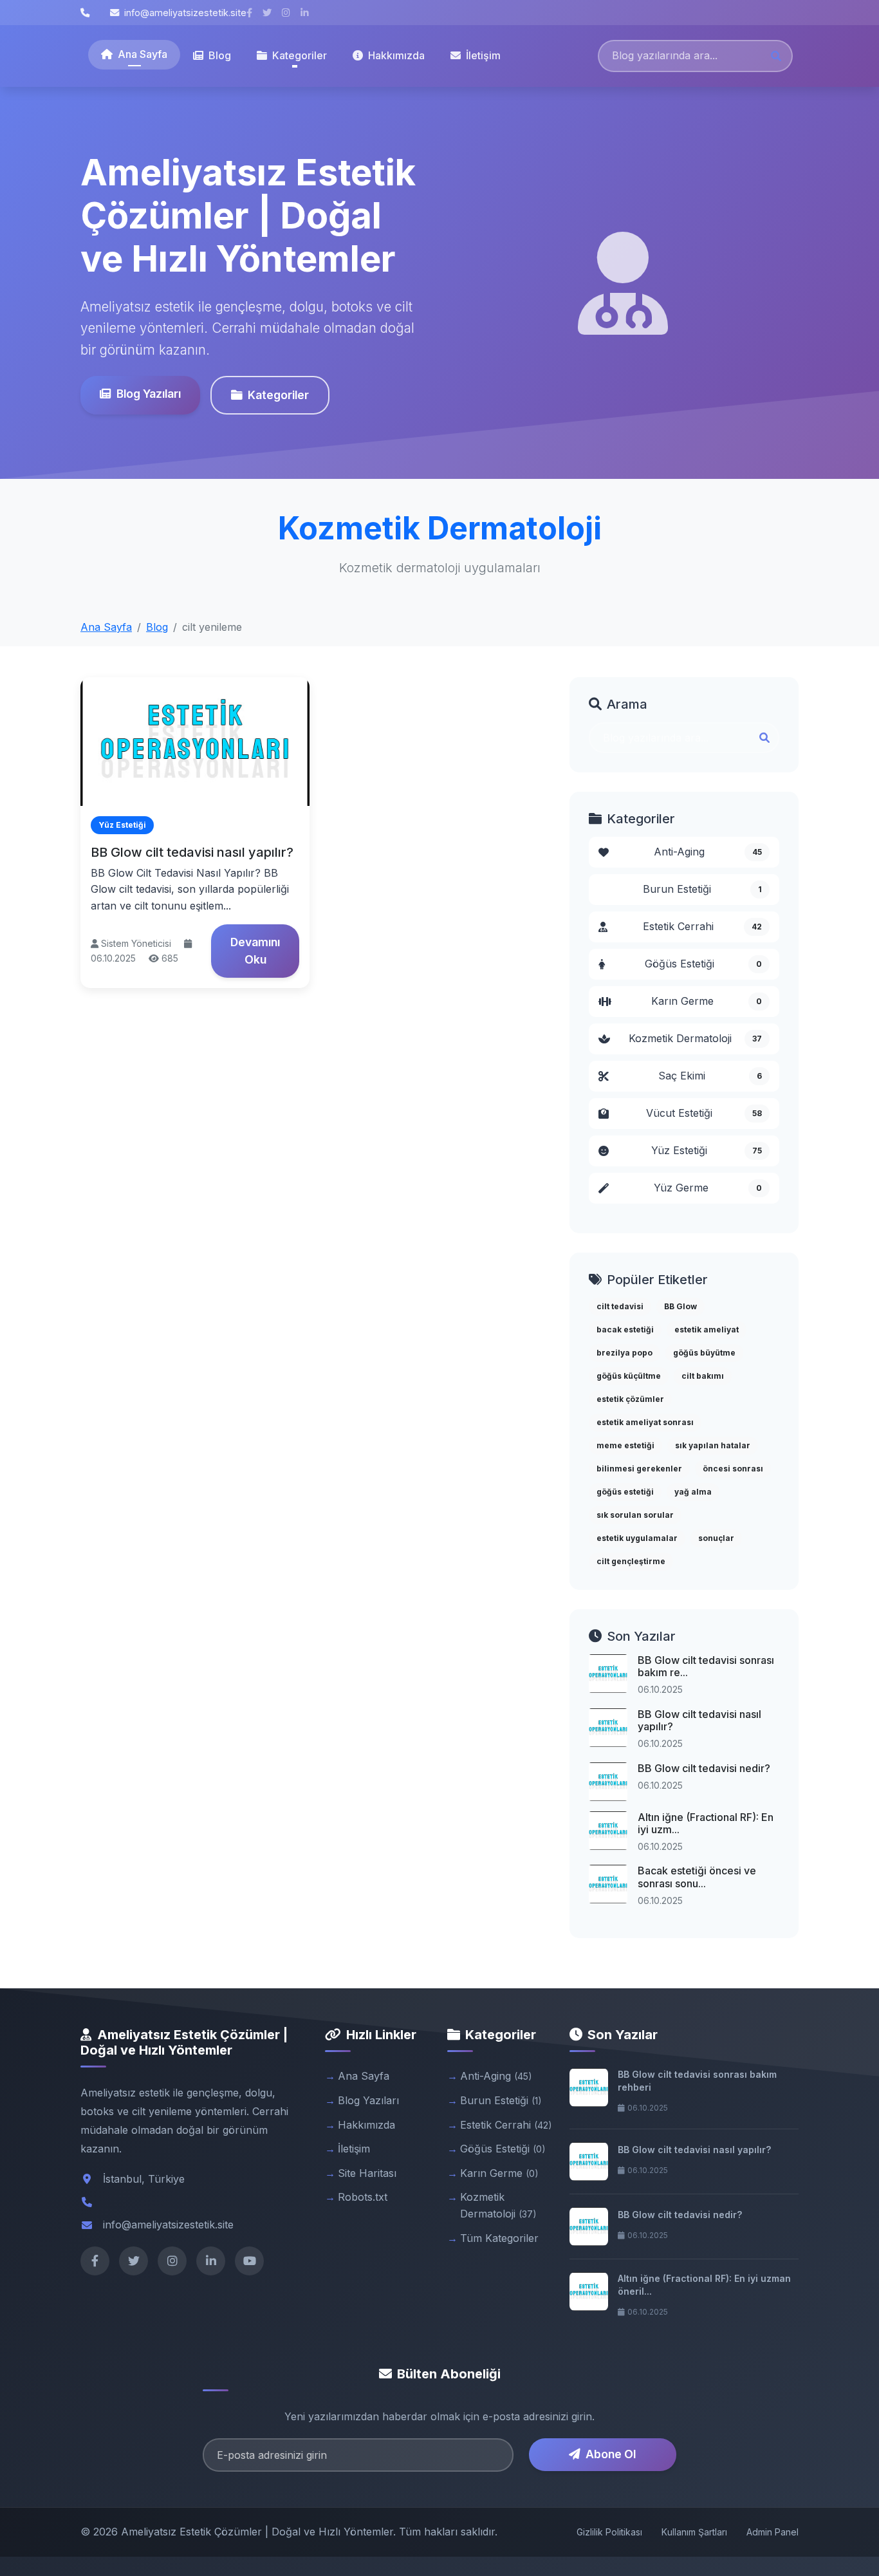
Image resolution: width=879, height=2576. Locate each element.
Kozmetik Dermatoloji (696, 1038)
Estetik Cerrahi (702, 926)
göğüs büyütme (704, 1353)
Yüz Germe (708, 1188)
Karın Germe (707, 1001)
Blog (220, 55)
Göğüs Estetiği (704, 964)
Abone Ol (611, 2454)
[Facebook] (95, 2261)
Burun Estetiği (702, 889)
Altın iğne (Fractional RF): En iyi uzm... (706, 1823)
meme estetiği (625, 1445)
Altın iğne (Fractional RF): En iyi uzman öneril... (704, 2285)
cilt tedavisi (620, 1306)
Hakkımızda (396, 55)
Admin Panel (773, 2532)
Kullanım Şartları (694, 2532)
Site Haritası (367, 2173)
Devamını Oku (255, 950)
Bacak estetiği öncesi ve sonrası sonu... (697, 1877)
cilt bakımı (703, 1376)
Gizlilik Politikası (609, 2532)
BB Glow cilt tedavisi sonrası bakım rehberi (697, 2081)
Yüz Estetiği (707, 1150)
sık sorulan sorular (635, 1515)
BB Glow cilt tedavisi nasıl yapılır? (192, 852)
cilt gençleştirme (631, 1561)
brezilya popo (625, 1353)
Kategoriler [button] (300, 55)
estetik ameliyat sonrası (645, 1422)
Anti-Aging (708, 852)
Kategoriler (278, 395)
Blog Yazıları (149, 394)
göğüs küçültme (629, 1376)
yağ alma (693, 1492)
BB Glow (680, 1306)
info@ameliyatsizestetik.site (185, 13)
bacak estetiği (625, 1330)
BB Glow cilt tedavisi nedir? (704, 1768)
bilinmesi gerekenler (639, 1469)
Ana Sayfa (143, 54)
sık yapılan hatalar (713, 1445)
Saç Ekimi (710, 1076)
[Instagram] (172, 2261)
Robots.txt (363, 2197)
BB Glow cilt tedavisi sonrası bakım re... (706, 1666)
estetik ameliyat (707, 1330)
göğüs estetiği (625, 1492)
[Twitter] (134, 2261)
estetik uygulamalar (637, 1538)
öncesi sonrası (733, 1469)
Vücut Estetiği (704, 1113)
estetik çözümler (630, 1399)
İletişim (483, 55)
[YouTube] (249, 2261)
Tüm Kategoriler (499, 2238)
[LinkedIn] (211, 2261)
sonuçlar (716, 1538)
